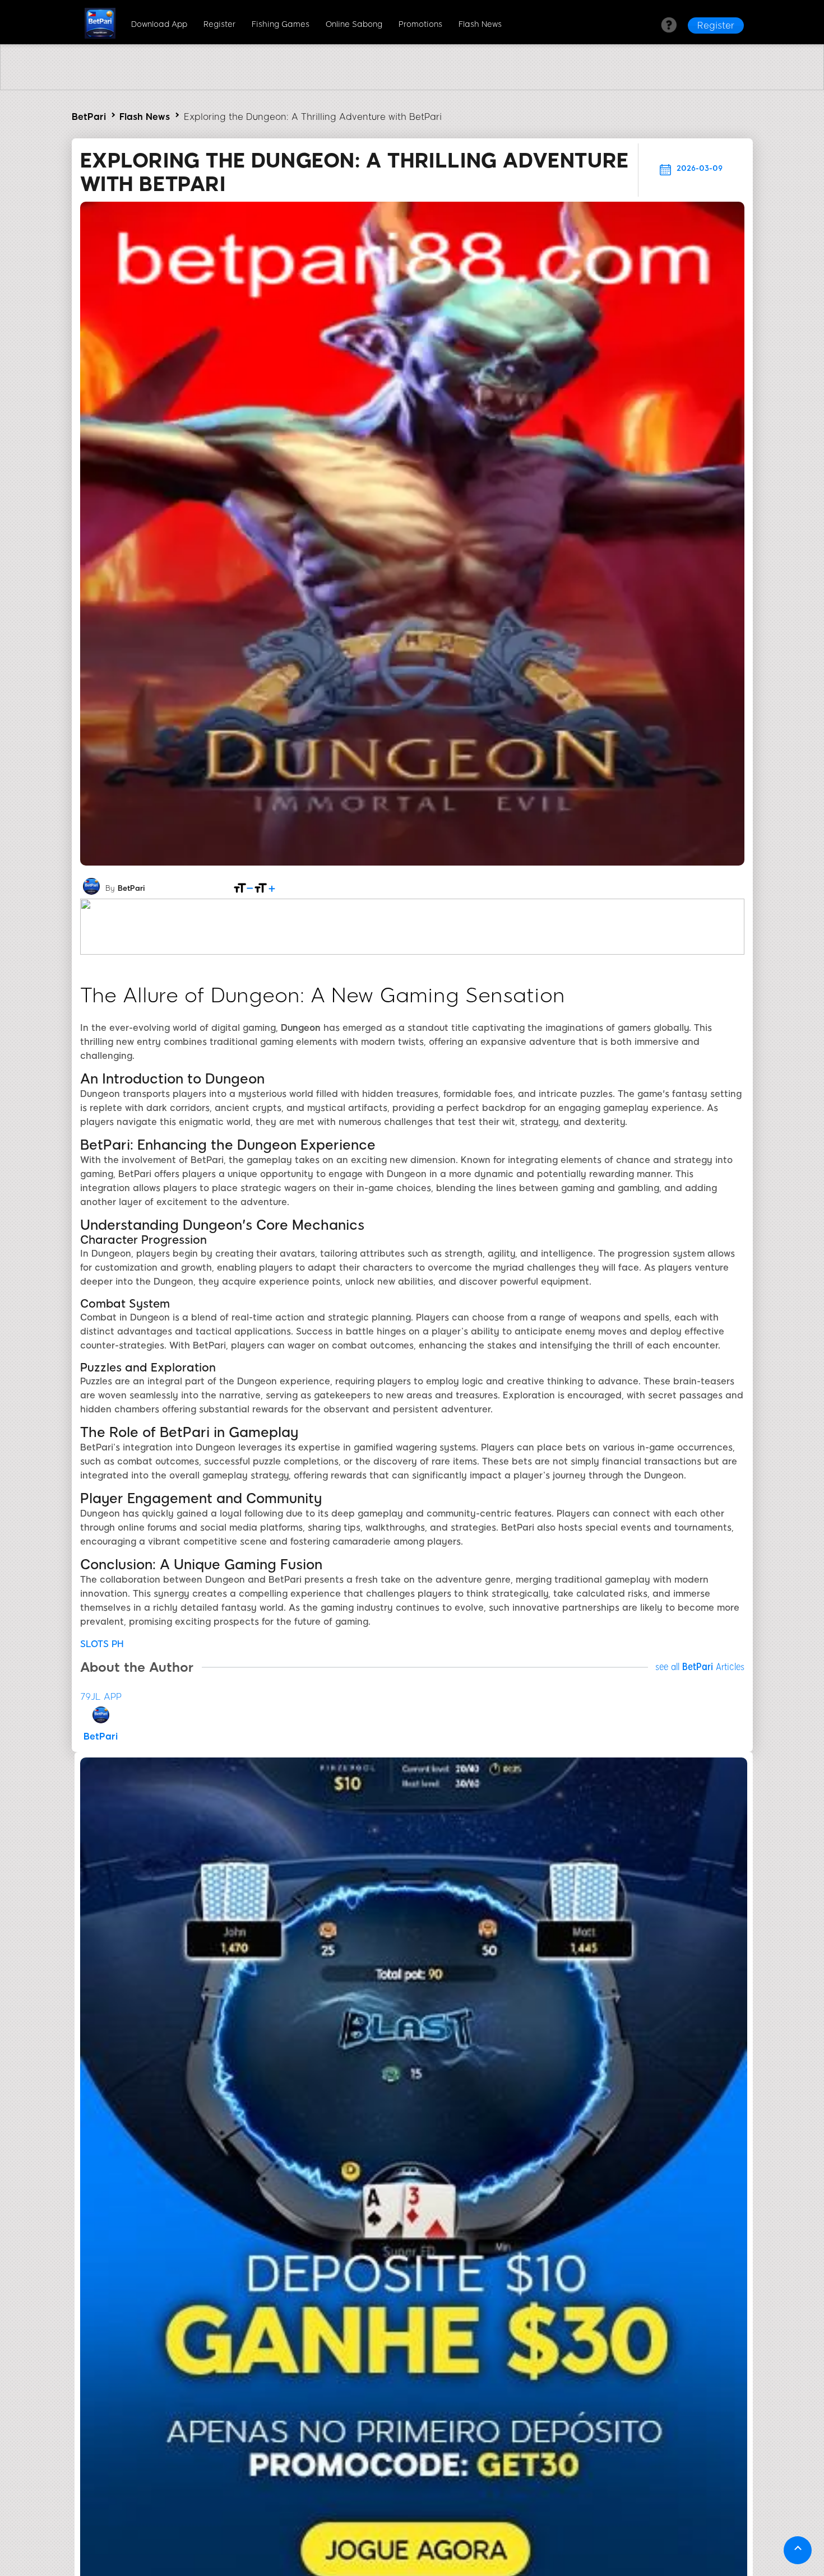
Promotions (420, 24)
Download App (159, 24)
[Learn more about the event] (412, 87)
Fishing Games (281, 24)
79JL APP (101, 1697)
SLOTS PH (102, 1644)
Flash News (480, 24)
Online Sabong (354, 24)
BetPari (89, 117)
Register (219, 24)
